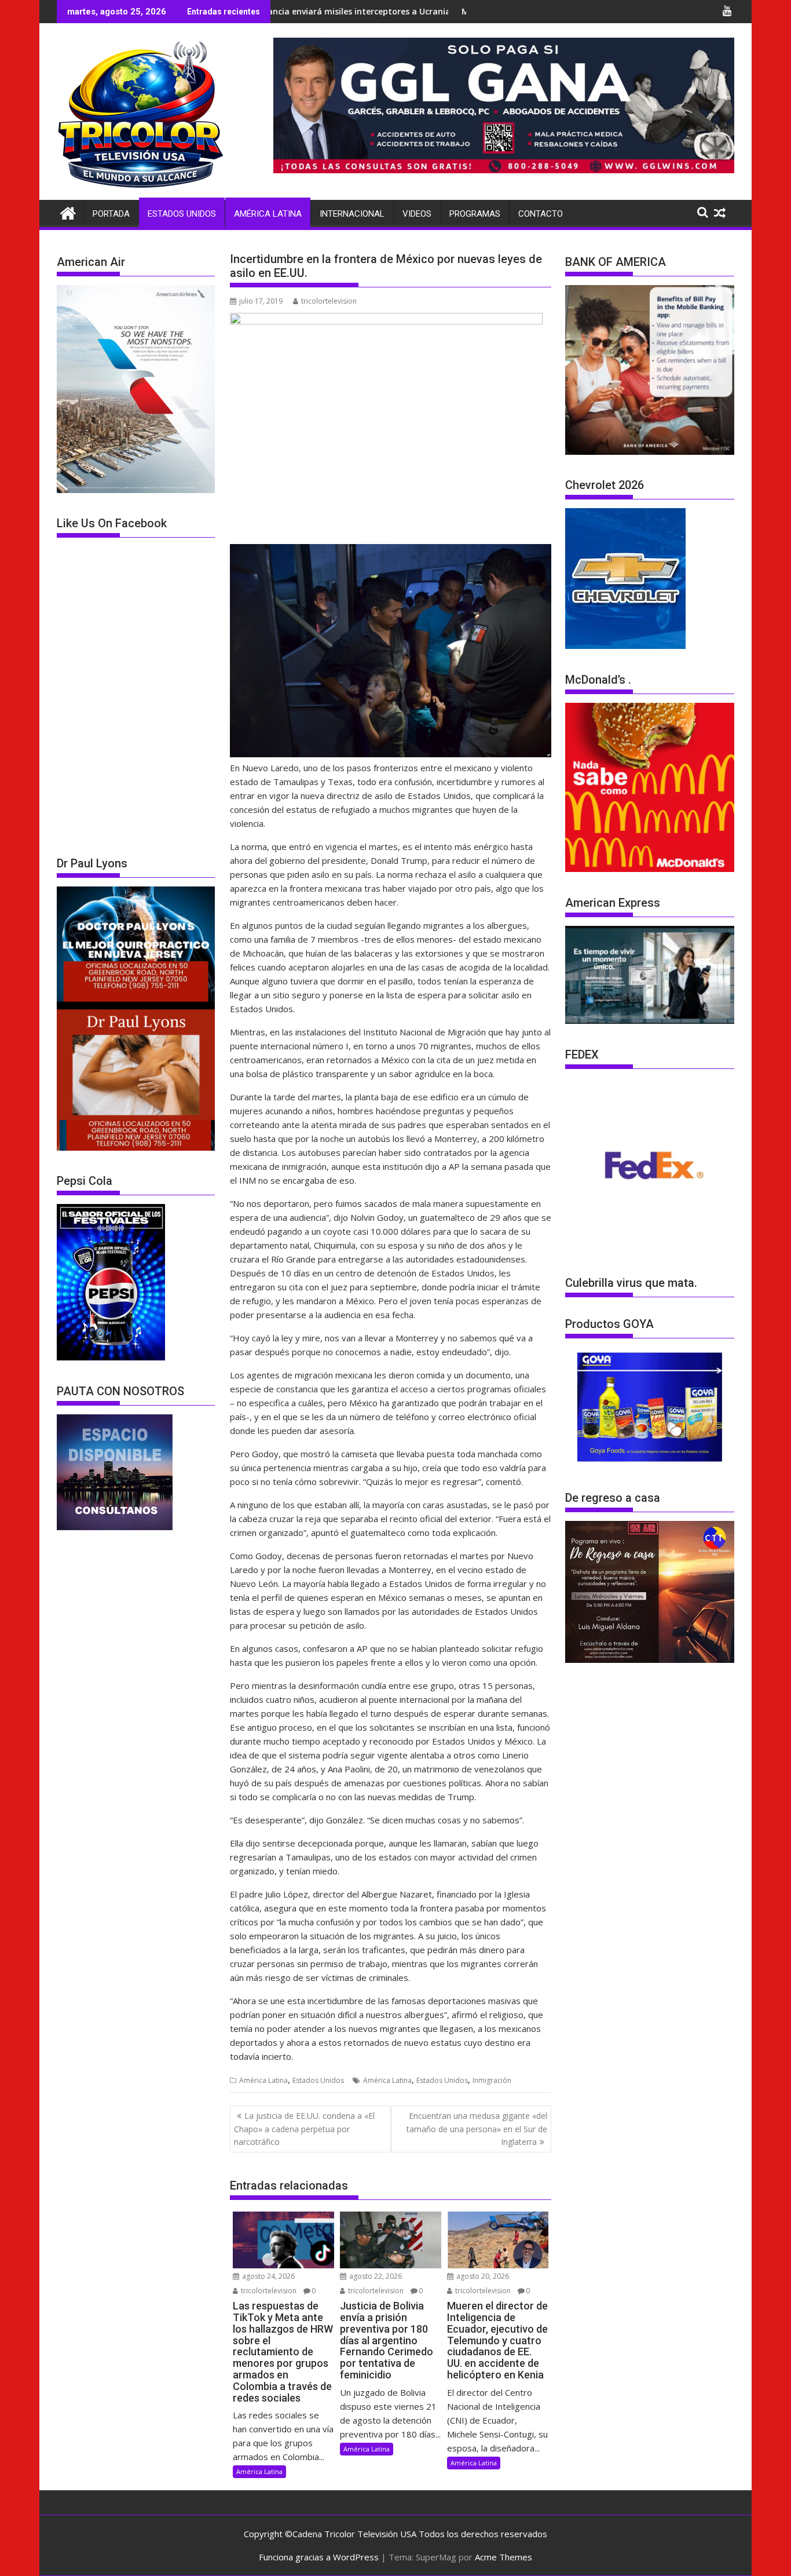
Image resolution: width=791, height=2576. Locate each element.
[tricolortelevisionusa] (68, 212)
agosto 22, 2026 (375, 2276)
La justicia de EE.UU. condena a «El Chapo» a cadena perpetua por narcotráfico (304, 2129)
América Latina (268, 214)
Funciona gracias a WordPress (319, 2557)
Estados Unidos (182, 214)
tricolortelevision (329, 301)
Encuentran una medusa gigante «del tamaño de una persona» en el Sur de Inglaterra (477, 2129)
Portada (111, 214)
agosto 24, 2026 (268, 2276)
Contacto (541, 214)
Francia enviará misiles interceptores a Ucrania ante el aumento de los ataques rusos (325, 11)
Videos (417, 214)
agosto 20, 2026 (482, 2276)
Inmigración (492, 2080)
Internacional (352, 214)
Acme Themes (503, 2557)
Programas (475, 214)
